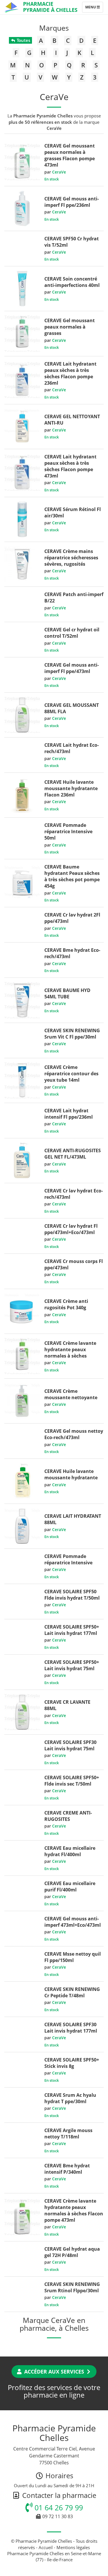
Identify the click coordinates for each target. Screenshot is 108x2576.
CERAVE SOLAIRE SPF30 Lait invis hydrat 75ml (70, 1745)
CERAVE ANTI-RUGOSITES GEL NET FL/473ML (73, 1154)
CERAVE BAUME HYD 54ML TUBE (67, 993)
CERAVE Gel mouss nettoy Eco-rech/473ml (74, 1434)
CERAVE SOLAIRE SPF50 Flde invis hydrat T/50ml (72, 1595)
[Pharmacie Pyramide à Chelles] (12, 7)
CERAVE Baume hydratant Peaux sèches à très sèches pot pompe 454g (72, 876)
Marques (54, 28)
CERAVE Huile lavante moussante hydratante (71, 1474)
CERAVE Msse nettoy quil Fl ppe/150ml (73, 1957)
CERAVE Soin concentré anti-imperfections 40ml (72, 282)
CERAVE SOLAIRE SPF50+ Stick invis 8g (72, 2063)
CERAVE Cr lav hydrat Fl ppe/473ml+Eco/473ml (71, 1229)
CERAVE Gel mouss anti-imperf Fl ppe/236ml (72, 202)
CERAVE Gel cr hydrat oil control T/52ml (72, 633)
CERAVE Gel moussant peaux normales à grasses (70, 327)
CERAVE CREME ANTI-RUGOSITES (68, 1816)
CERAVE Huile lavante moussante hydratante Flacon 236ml (71, 788)
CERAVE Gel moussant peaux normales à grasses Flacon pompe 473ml (70, 155)
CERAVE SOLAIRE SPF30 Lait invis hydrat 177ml (71, 2028)
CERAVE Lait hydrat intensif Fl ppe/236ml (69, 1114)
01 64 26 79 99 (58, 2507)
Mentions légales (73, 2547)
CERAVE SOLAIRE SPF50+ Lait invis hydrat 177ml (72, 1630)
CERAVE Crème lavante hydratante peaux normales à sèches (70, 1349)
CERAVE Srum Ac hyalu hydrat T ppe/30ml (70, 2098)
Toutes (23, 40)
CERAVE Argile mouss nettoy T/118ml (68, 2134)
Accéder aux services (54, 2372)
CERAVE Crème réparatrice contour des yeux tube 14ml (71, 1074)
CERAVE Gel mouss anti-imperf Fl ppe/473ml (72, 668)
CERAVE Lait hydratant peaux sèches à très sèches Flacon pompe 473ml (70, 466)
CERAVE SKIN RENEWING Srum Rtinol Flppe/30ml (72, 2287)
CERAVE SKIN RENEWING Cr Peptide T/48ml (72, 1992)
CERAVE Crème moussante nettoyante (71, 1394)
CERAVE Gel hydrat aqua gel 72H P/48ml (72, 2252)
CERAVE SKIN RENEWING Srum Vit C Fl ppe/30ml (72, 1034)
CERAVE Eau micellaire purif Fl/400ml (70, 1887)
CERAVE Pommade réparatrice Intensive (68, 1559)
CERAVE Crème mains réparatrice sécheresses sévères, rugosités (71, 558)
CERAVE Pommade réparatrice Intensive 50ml (68, 831)
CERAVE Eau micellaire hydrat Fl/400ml (70, 1851)
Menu (94, 8)
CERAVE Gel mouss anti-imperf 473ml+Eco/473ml (73, 1922)
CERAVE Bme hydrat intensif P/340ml (67, 2169)
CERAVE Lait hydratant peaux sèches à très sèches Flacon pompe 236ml (70, 373)
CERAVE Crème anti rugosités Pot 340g (66, 1304)
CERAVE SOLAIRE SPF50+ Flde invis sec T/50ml (72, 1781)
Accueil (46, 2547)
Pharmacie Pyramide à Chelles (50, 7)
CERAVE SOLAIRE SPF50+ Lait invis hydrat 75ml (72, 1665)
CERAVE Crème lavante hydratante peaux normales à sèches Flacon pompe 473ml (74, 2210)
